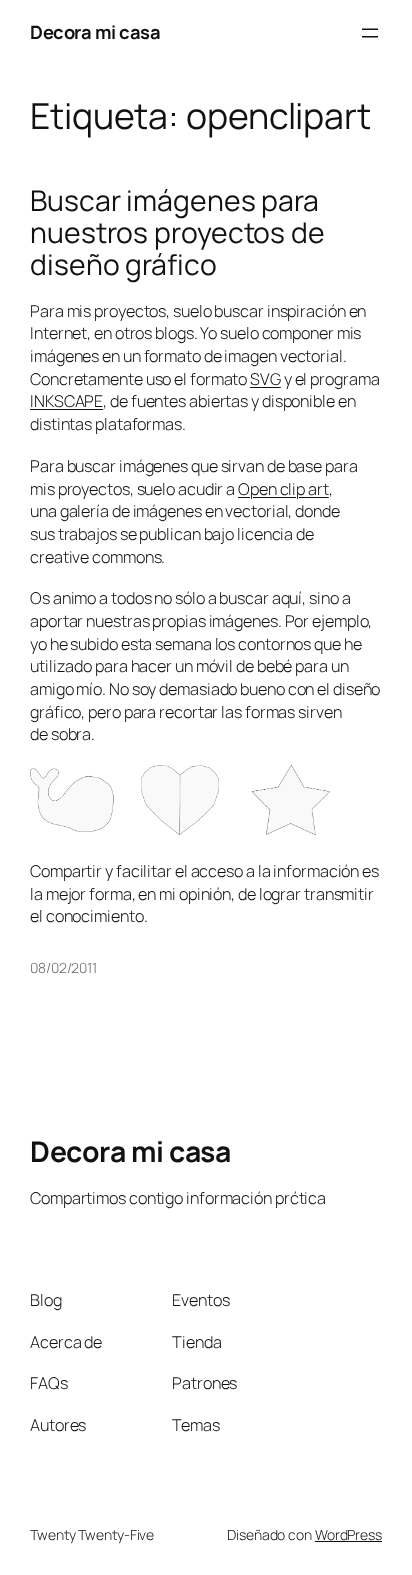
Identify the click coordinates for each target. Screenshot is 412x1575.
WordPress (348, 1534)
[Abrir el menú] (370, 33)
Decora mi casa (95, 32)
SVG (265, 379)
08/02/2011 (63, 967)
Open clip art (283, 489)
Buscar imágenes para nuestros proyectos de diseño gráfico (177, 233)
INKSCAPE (66, 401)
